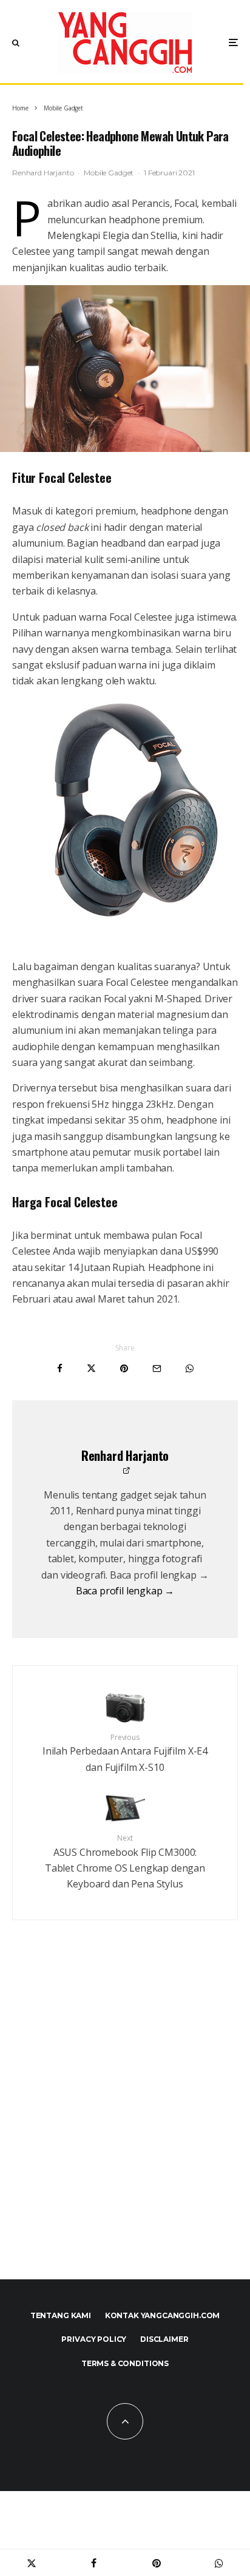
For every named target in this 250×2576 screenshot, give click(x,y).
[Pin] (124, 1368)
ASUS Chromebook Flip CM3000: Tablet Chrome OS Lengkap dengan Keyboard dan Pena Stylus (125, 1862)
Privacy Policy (94, 2339)
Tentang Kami (61, 2315)
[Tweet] (91, 1368)
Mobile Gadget (109, 173)
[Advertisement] (125, 2118)
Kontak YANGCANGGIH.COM (162, 2315)
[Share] (60, 1368)
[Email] (157, 1368)
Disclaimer (164, 2339)
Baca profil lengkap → (125, 1591)
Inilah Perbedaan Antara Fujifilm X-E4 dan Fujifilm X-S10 (125, 1753)
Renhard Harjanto (43, 173)
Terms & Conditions (125, 2363)
